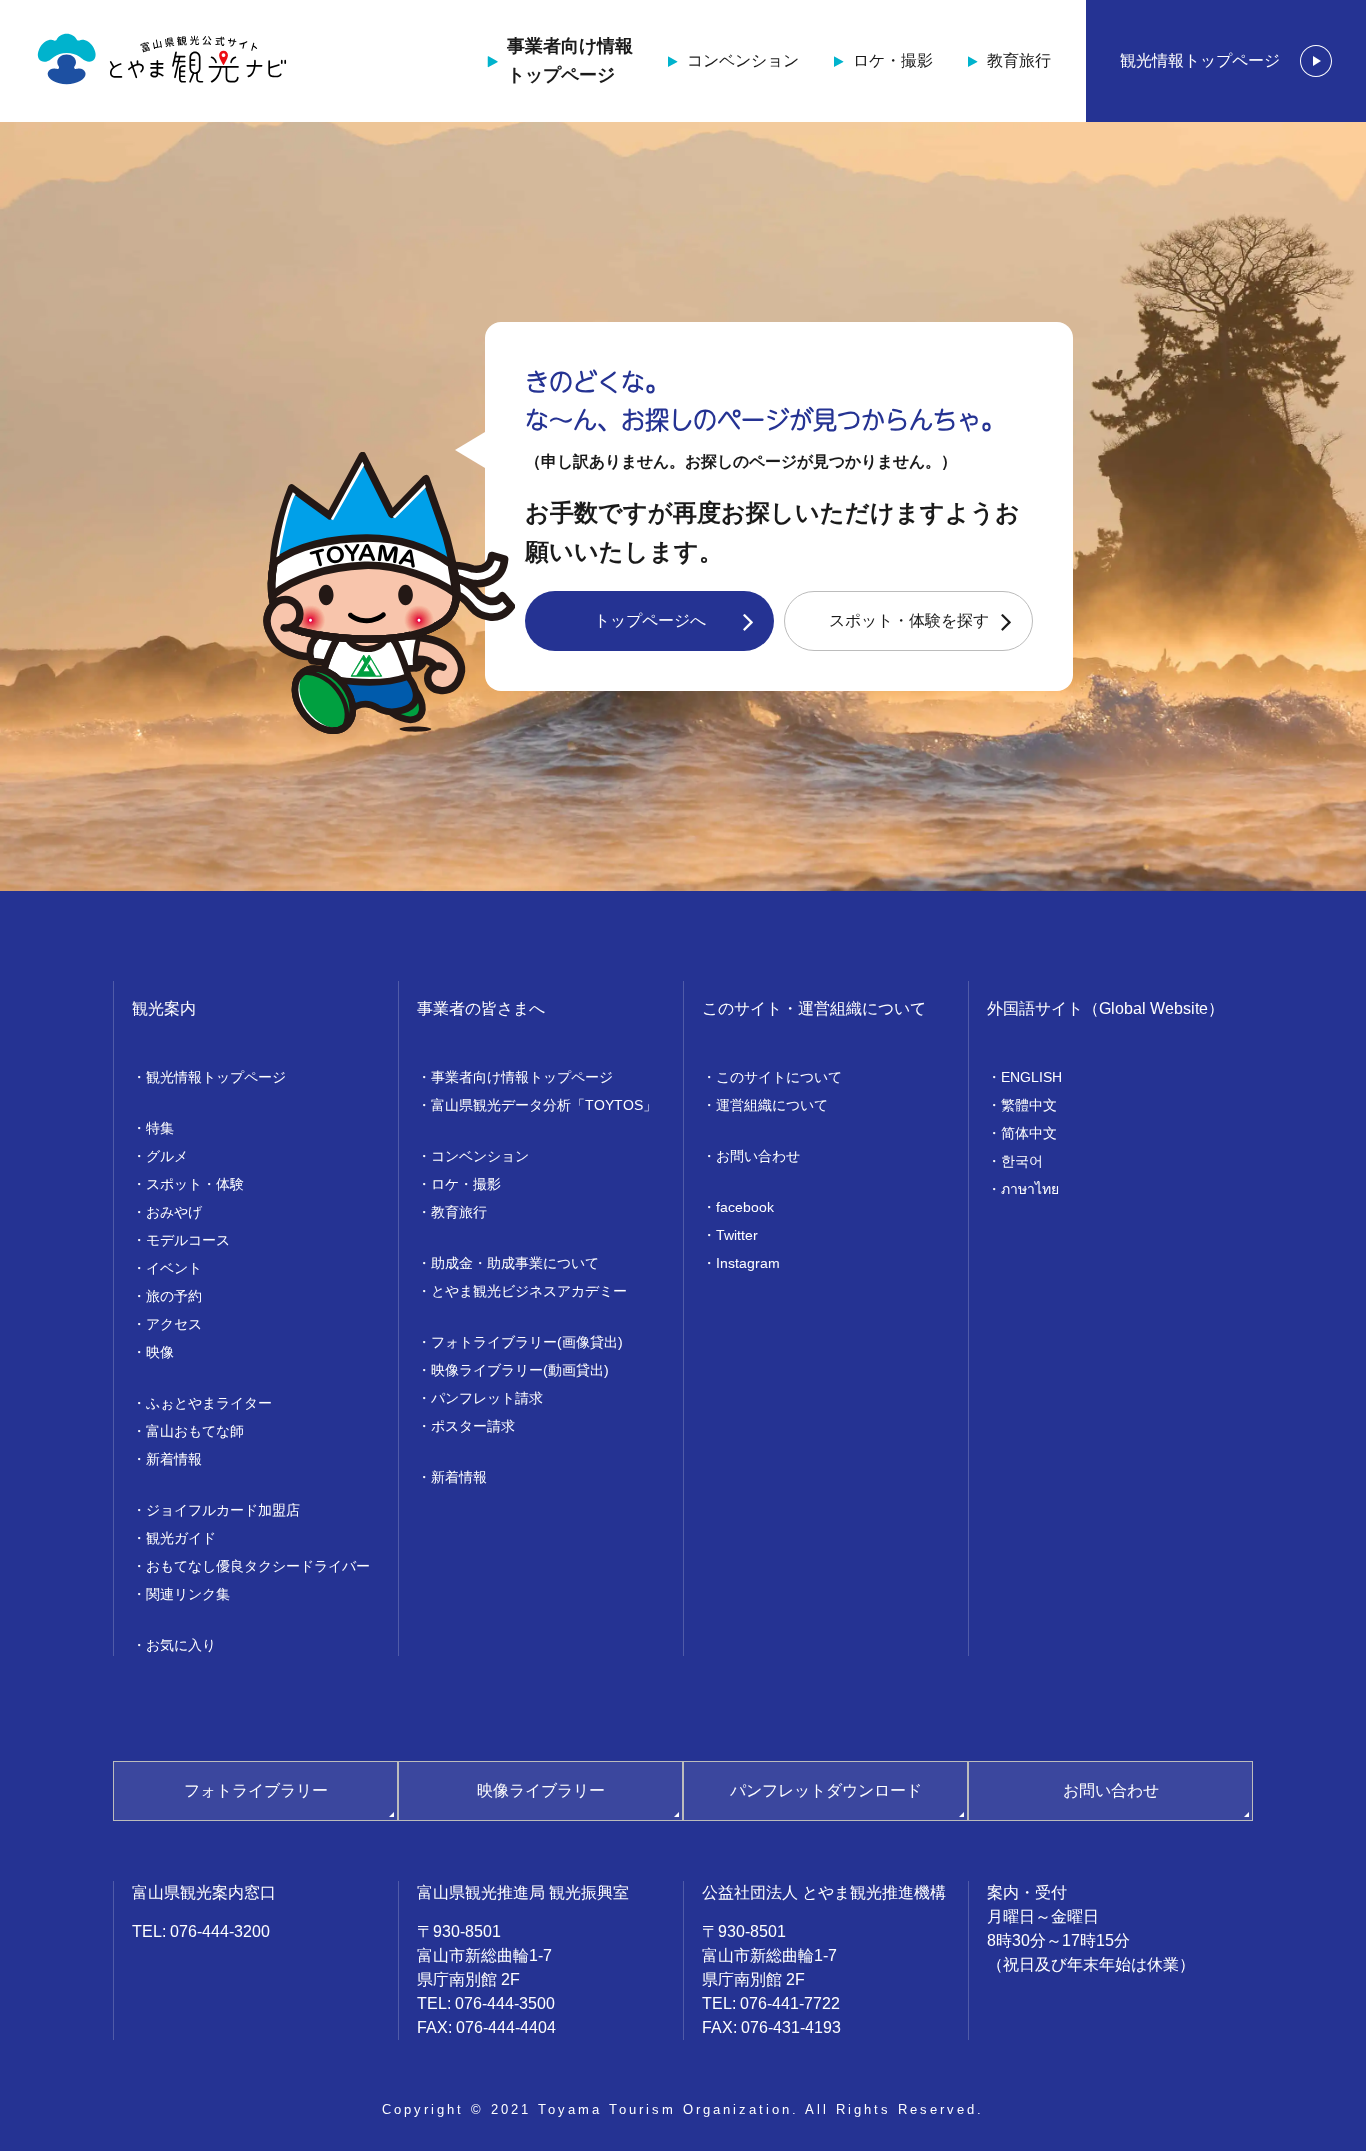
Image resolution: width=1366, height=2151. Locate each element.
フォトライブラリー (256, 1790)
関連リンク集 (188, 1594)
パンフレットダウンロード (826, 1790)
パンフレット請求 (487, 1398)
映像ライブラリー (541, 1790)
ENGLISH (1031, 1077)
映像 (160, 1352)
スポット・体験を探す (909, 620)
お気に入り (181, 1645)
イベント (174, 1268)
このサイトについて (779, 1077)
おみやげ (174, 1212)
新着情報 (174, 1459)
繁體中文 (1029, 1105)
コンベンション (743, 60)
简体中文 (1029, 1133)
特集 (160, 1128)
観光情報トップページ (1200, 60)
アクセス (174, 1324)
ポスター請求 (473, 1426)
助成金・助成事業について (515, 1263)
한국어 (1022, 1161)
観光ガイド (181, 1538)
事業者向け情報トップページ (570, 60)
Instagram (748, 1263)
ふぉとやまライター (209, 1403)
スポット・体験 (195, 1184)
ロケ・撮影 (893, 60)
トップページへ (650, 620)
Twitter (737, 1235)
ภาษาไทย (1030, 1189)
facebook (745, 1207)
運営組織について (772, 1105)
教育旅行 (1019, 60)
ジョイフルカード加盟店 (223, 1510)
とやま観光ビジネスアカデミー (529, 1291)
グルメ (167, 1156)
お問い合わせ (758, 1156)
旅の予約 (174, 1296)
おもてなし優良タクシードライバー (258, 1566)
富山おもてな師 (195, 1431)
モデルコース (188, 1240)
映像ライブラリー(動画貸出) (520, 1370)
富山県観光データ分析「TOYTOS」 (544, 1105)
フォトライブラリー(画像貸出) (527, 1342)
